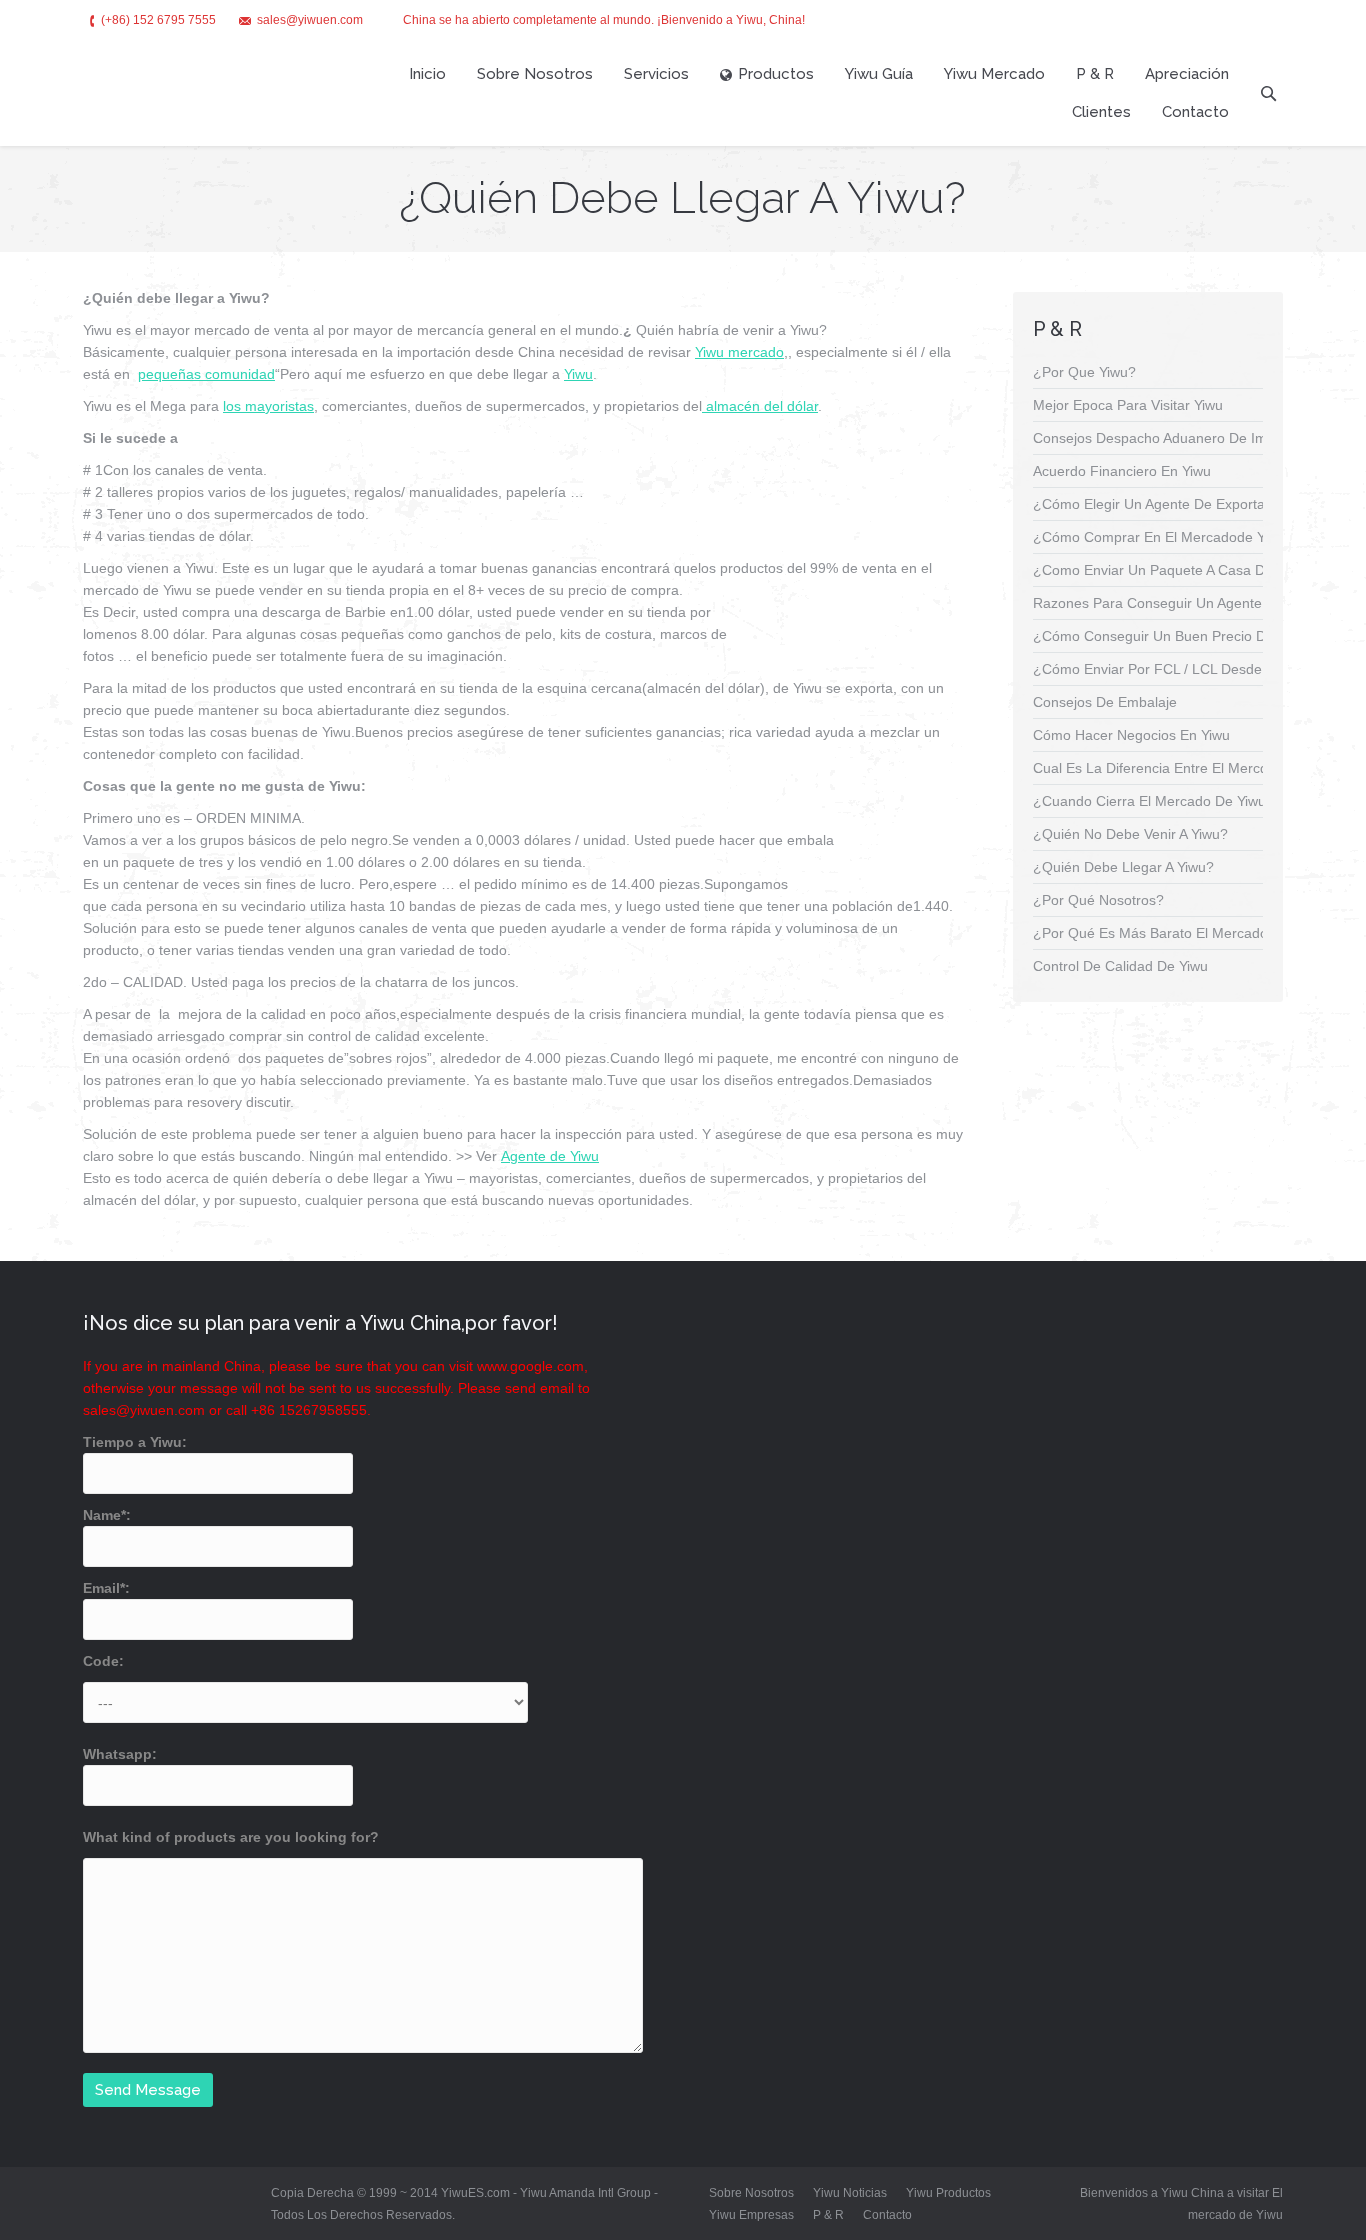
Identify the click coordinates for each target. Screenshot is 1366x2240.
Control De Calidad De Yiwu (1120, 966)
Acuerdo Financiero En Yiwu (1122, 471)
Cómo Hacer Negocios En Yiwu (1131, 735)
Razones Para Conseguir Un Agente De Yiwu (1175, 603)
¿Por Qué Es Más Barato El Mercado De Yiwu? (1182, 933)
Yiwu (578, 374)
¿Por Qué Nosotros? (1098, 900)
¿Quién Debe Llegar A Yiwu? (1123, 867)
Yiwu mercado (739, 352)
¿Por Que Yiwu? (1084, 372)
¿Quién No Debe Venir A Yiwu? (1130, 834)
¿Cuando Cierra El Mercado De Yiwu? (1153, 801)
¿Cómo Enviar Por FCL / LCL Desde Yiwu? (1168, 669)
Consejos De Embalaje (1105, 702)
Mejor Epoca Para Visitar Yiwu (1128, 405)
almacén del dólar (760, 406)
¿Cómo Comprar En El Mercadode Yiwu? (1163, 537)
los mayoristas (268, 406)
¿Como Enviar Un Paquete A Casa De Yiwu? (1173, 570)
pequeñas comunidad (206, 374)
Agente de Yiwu (550, 1156)
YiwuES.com (477, 2193)
